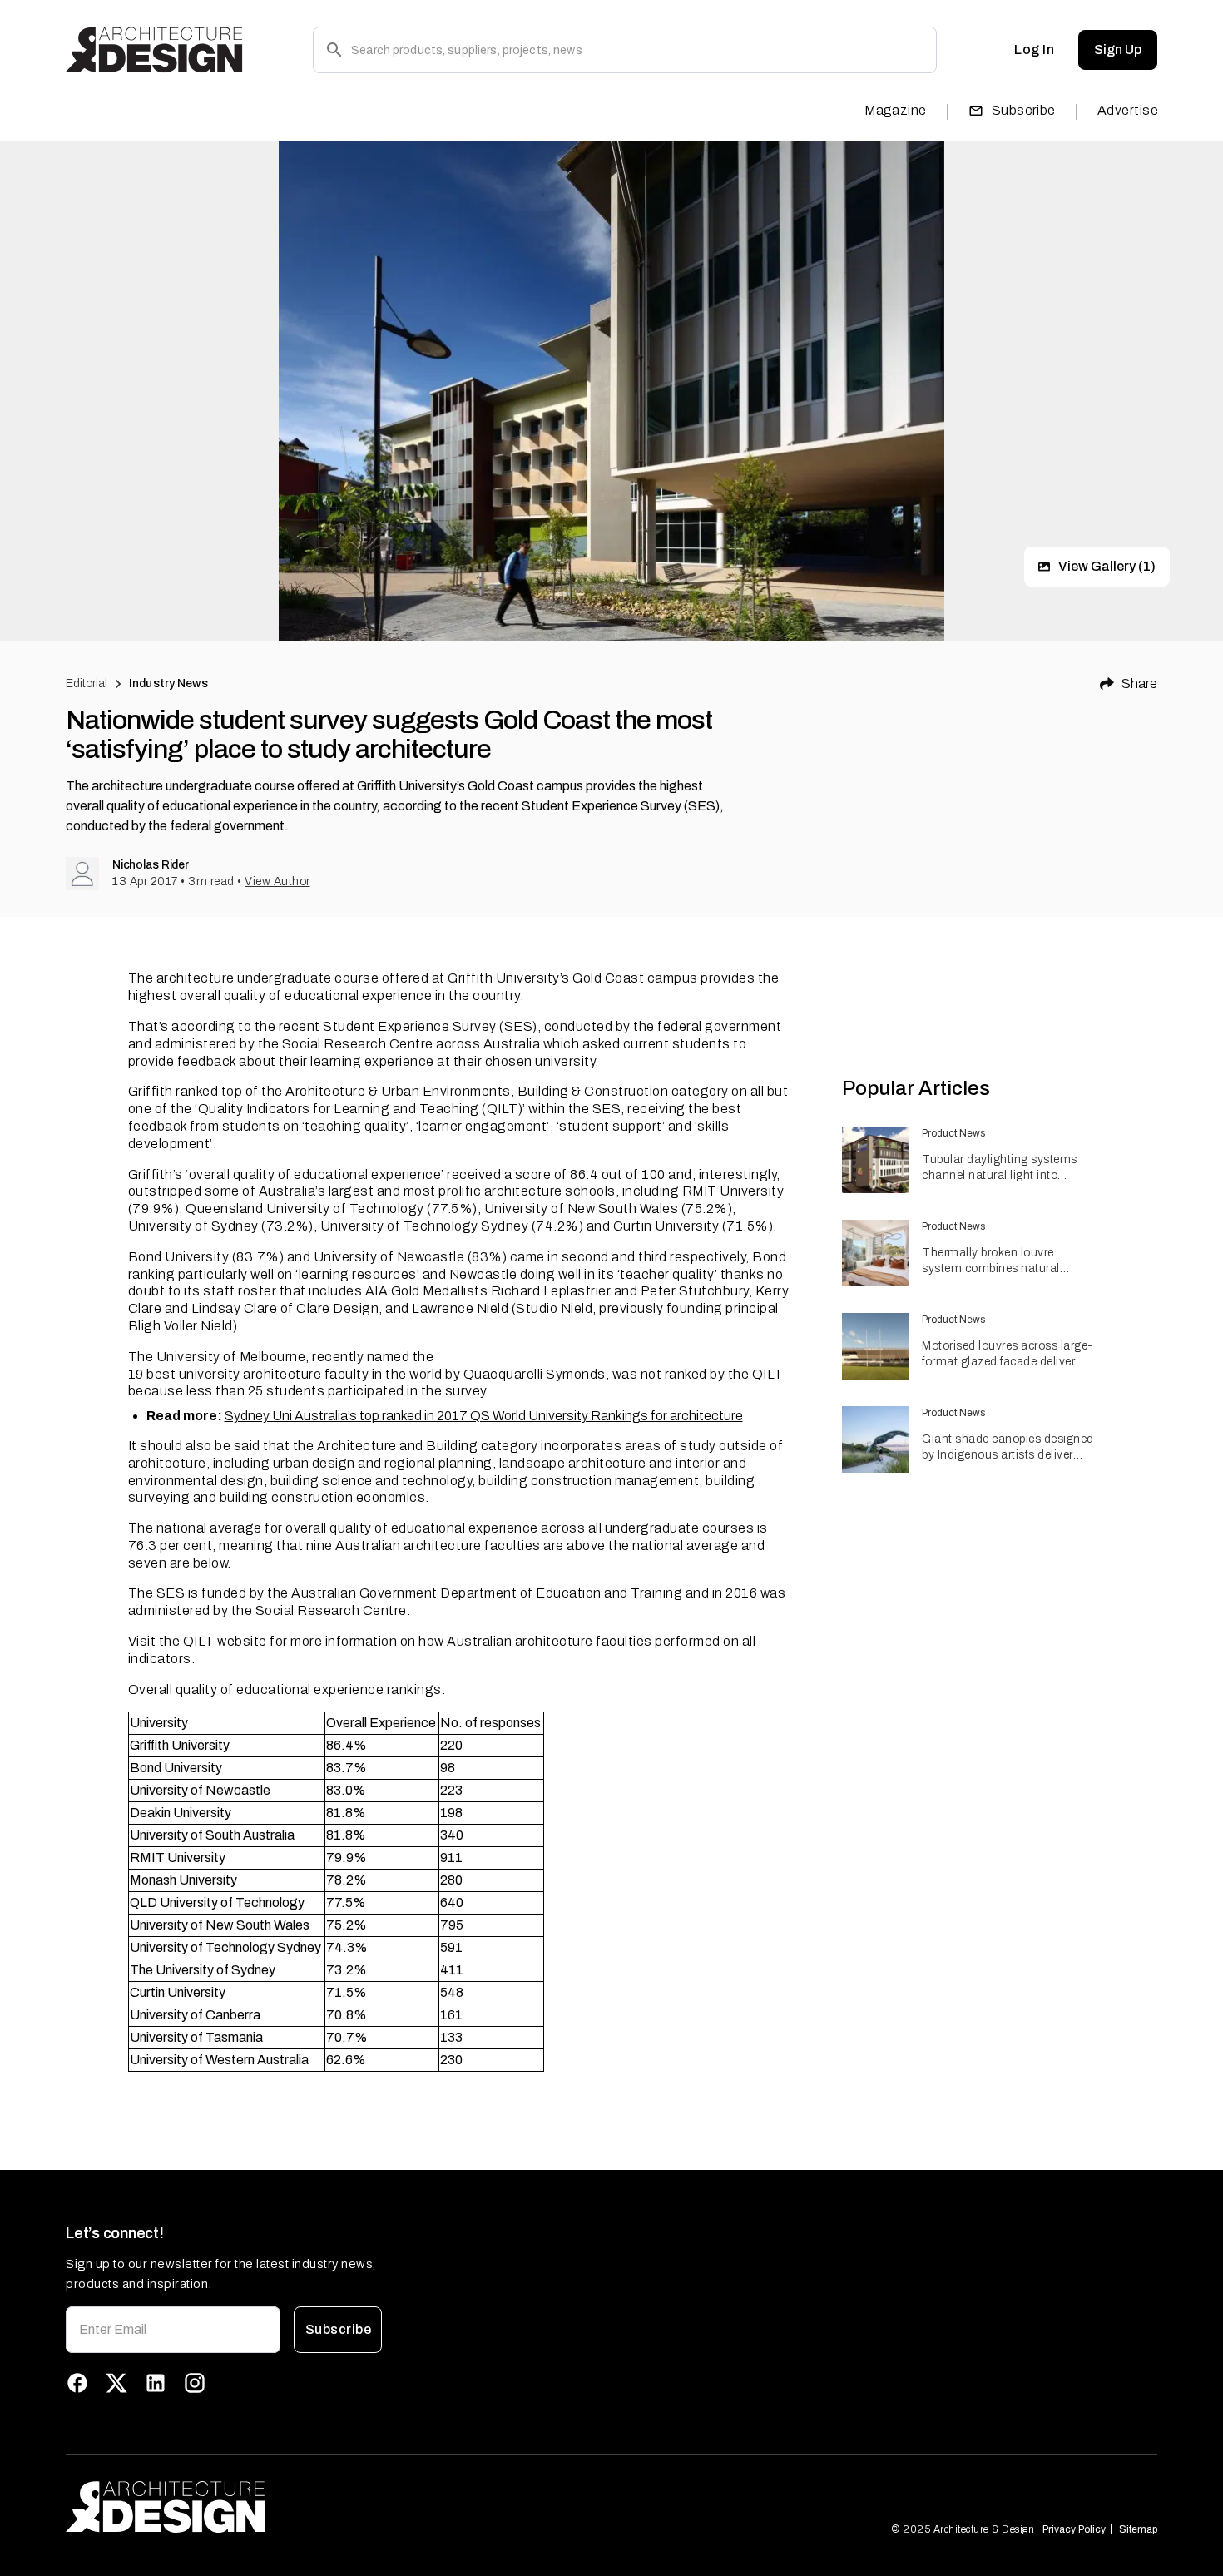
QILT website (225, 1641)
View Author (277, 882)
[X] (116, 2383)
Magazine (896, 110)
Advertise (1128, 110)
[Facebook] (77, 2383)
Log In (1034, 50)
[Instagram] (195, 2383)
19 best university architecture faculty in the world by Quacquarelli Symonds (367, 1374)
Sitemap (1138, 2529)
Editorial (87, 684)
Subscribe (1024, 110)
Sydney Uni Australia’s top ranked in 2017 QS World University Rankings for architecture (484, 1416)
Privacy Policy (1074, 2529)
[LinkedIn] (156, 2383)
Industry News (168, 684)
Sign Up (1118, 50)
